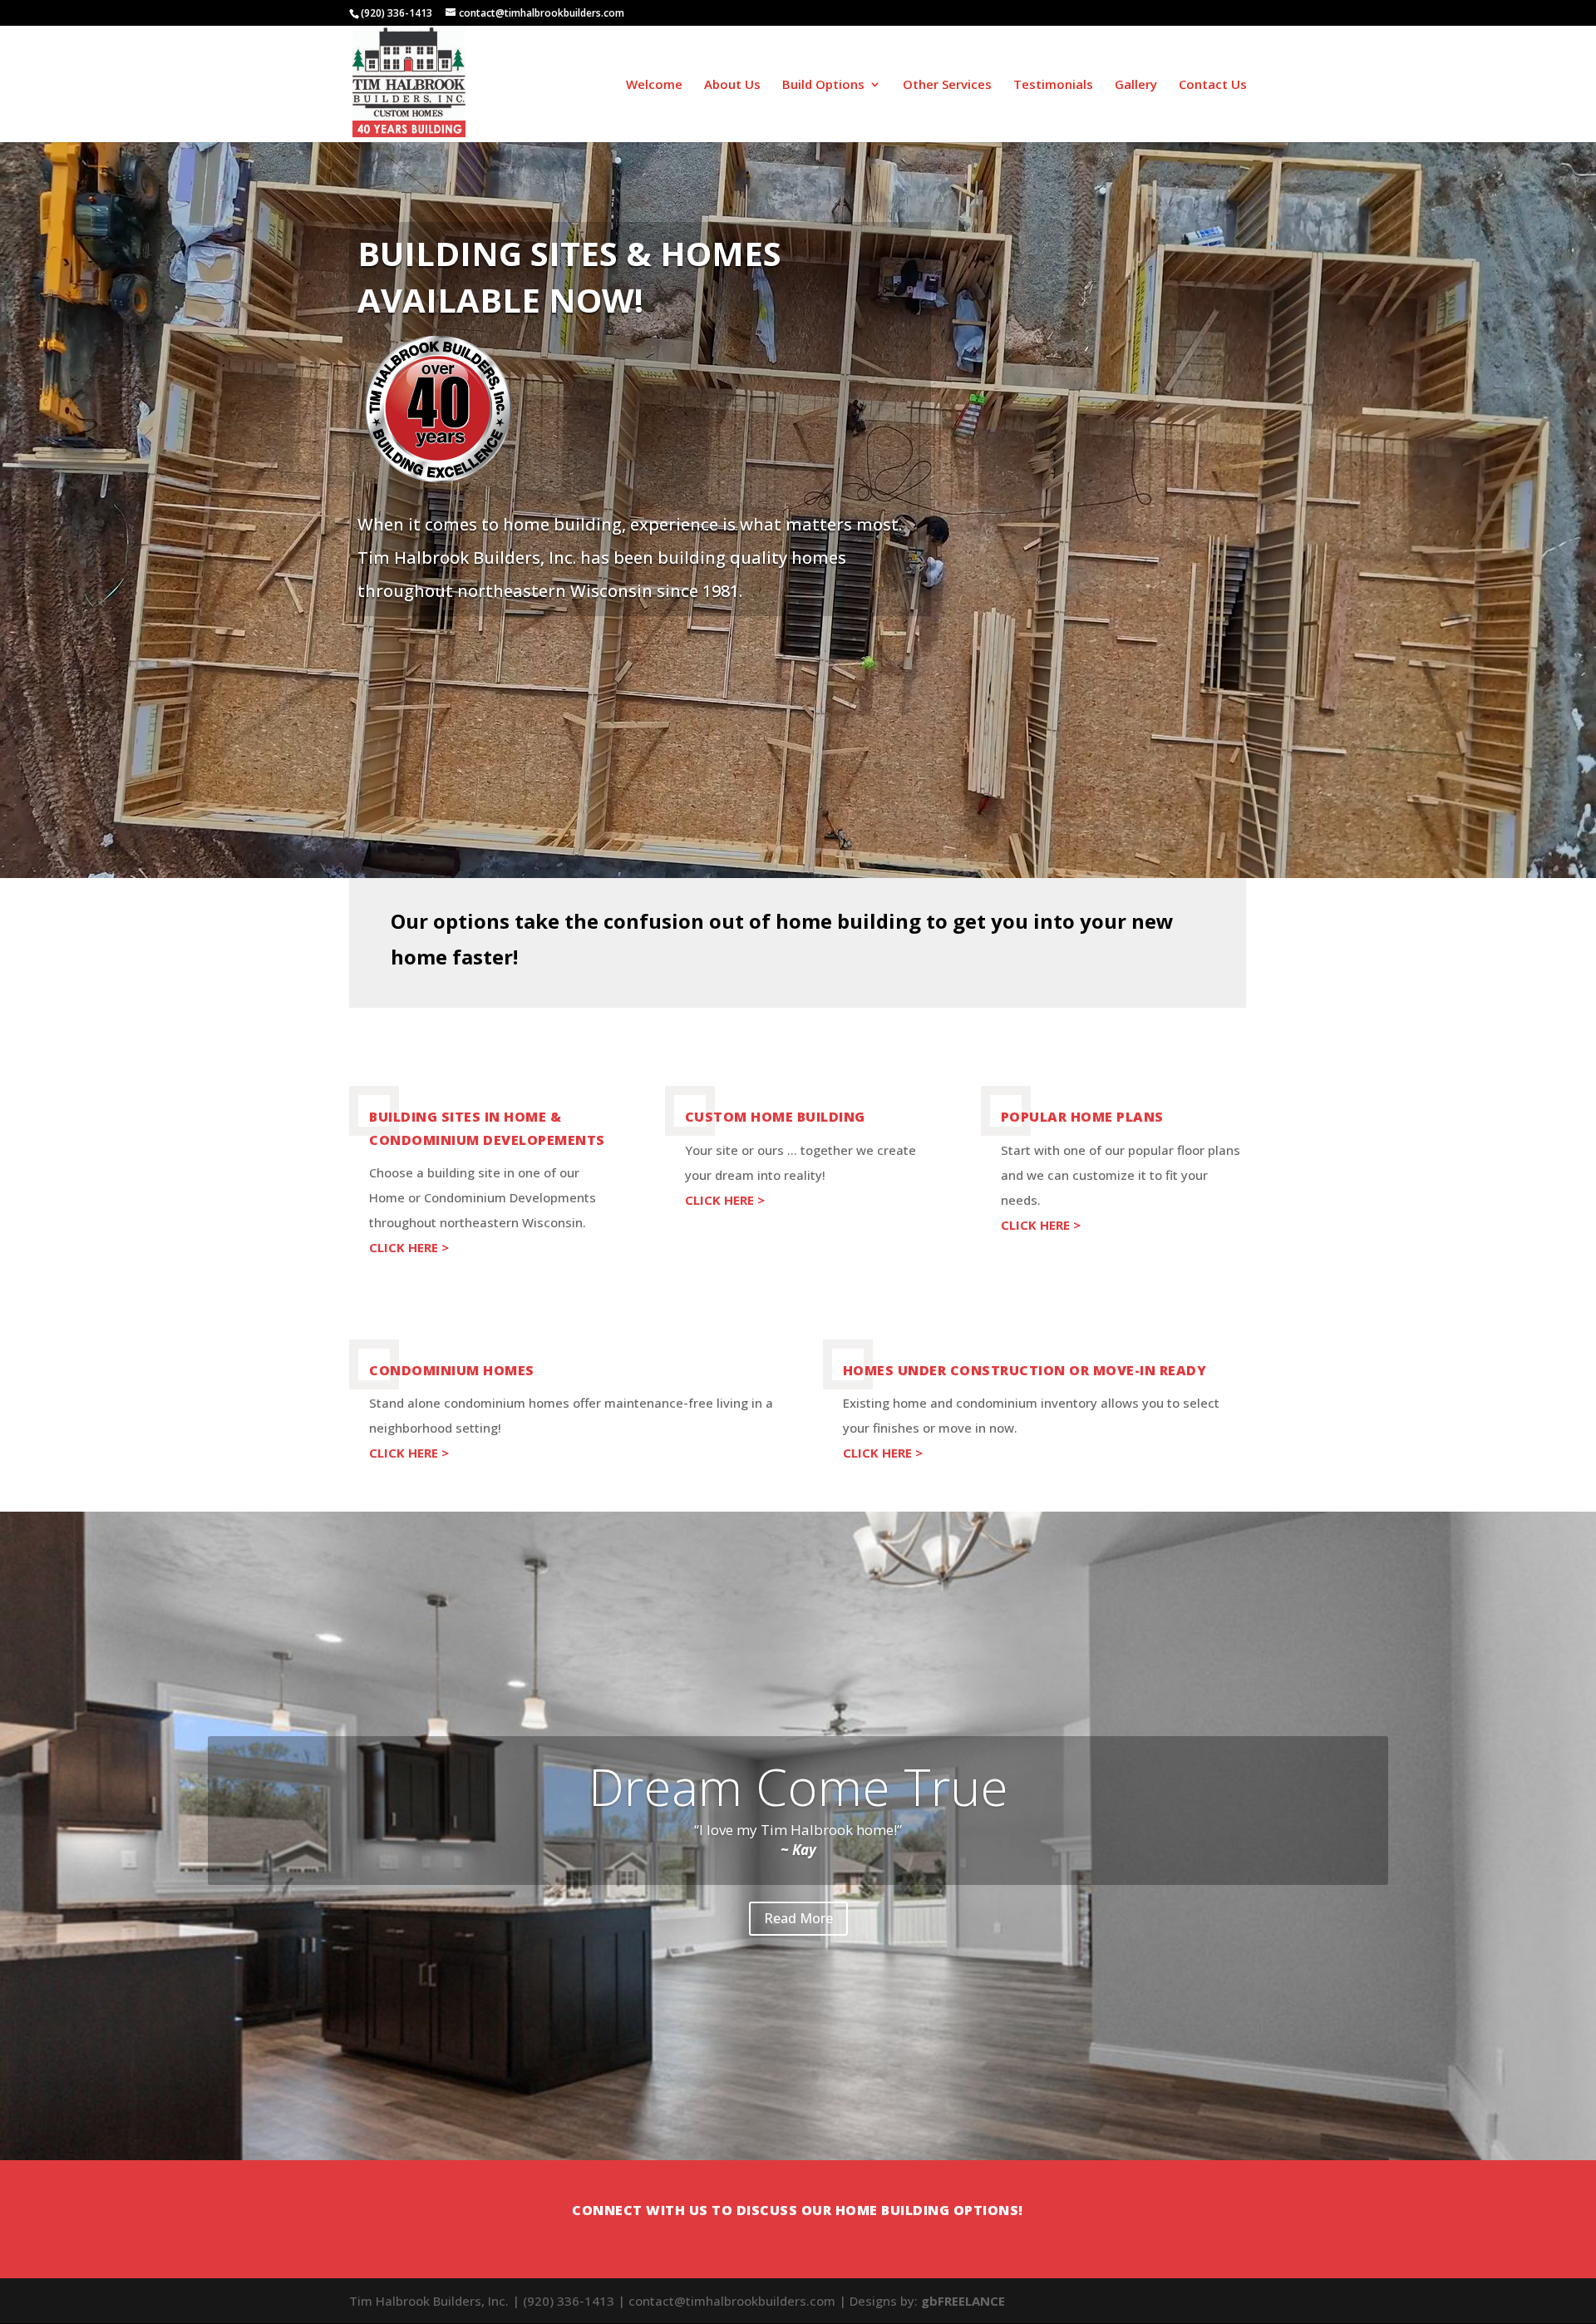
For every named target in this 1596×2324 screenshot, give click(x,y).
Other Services (947, 85)
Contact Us (1213, 85)
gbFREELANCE (963, 2301)
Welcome (654, 85)
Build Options (823, 85)
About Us (732, 85)
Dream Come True (798, 1786)
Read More (798, 1918)
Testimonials (1053, 85)
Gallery (1136, 85)
